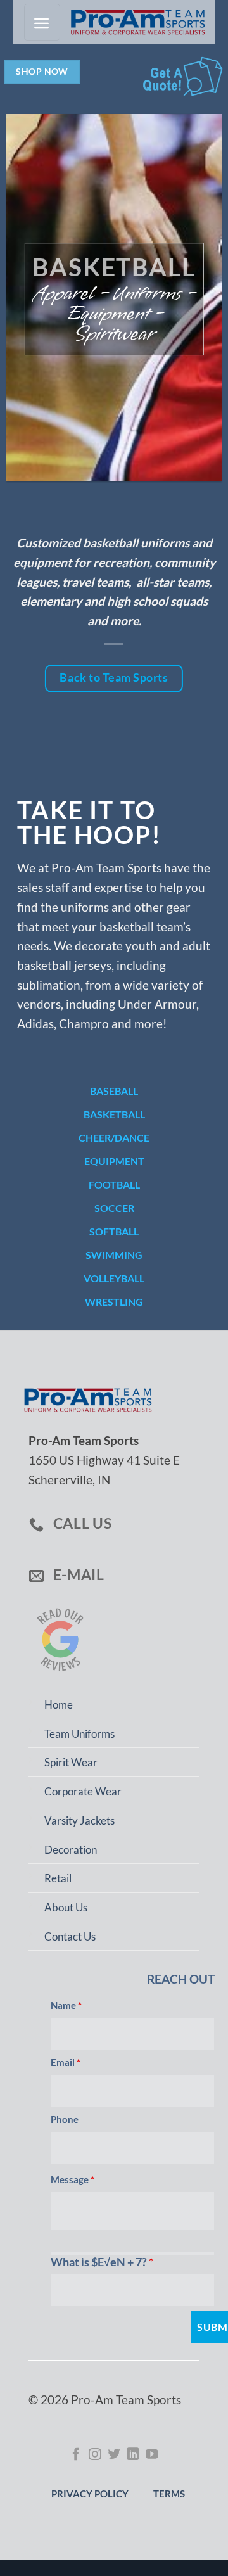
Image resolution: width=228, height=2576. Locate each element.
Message (73, 2179)
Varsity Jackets (79, 1820)
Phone (65, 2119)
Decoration (71, 1850)
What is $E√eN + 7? (102, 2262)
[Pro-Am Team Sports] (134, 22)
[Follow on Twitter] (114, 2455)
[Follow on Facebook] (76, 2455)
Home (59, 1705)
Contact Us (70, 1936)
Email (66, 2062)
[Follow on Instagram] (95, 2455)
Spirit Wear (71, 1762)
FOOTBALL (114, 1184)
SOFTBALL (114, 1231)
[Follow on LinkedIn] (133, 2455)
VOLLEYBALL (114, 1278)
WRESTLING (114, 1302)
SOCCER (114, 1208)
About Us (66, 1907)
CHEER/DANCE (114, 1138)
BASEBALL (114, 1091)
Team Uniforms (79, 1734)
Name (66, 2005)
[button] (42, 22)
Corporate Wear (83, 1791)
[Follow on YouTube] (152, 2455)
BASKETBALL (114, 1114)
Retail (58, 1878)
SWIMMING (114, 1255)
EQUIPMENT (114, 1161)
